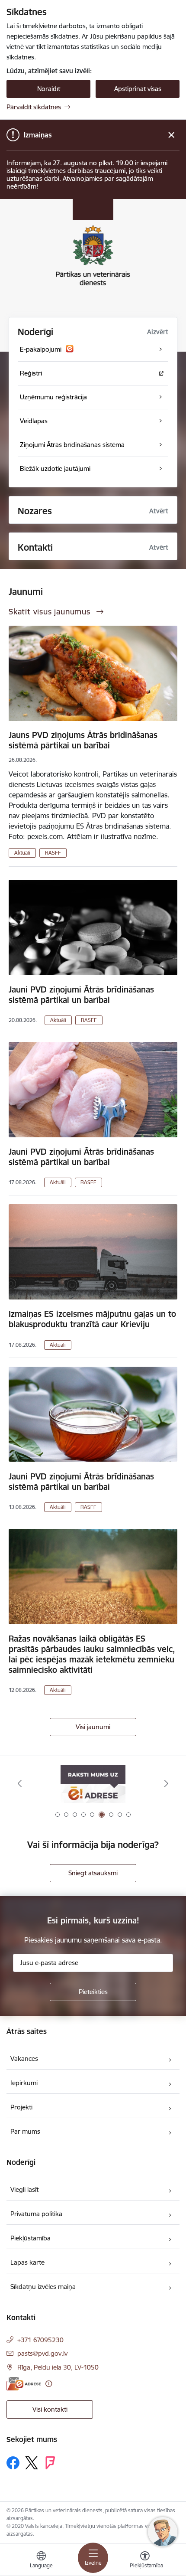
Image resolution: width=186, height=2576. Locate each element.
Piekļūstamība (30, 2238)
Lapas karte (27, 2262)
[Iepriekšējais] (20, 1783)
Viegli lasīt (24, 2189)
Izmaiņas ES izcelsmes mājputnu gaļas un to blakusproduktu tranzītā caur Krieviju (92, 1319)
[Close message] (172, 135)
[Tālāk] (166, 1783)
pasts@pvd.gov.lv (42, 2353)
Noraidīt (49, 89)
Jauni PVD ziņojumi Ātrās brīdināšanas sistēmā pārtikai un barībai (81, 995)
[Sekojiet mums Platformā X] (32, 2463)
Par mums (25, 2131)
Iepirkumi (24, 2083)
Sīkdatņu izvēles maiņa (43, 2287)
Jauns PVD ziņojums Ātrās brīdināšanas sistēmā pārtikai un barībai (83, 740)
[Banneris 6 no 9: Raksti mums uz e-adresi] (93, 1784)
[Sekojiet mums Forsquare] (50, 2463)
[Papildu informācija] (49, 2384)
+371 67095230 (40, 2340)
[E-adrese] (24, 2384)
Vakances (24, 2059)
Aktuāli (22, 853)
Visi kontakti (50, 2409)
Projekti (21, 2107)
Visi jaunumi (93, 1727)
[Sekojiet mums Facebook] (13, 2463)
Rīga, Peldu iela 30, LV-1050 (58, 2367)
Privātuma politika (36, 2214)
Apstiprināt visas (138, 89)
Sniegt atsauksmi (93, 1873)
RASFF (53, 853)
